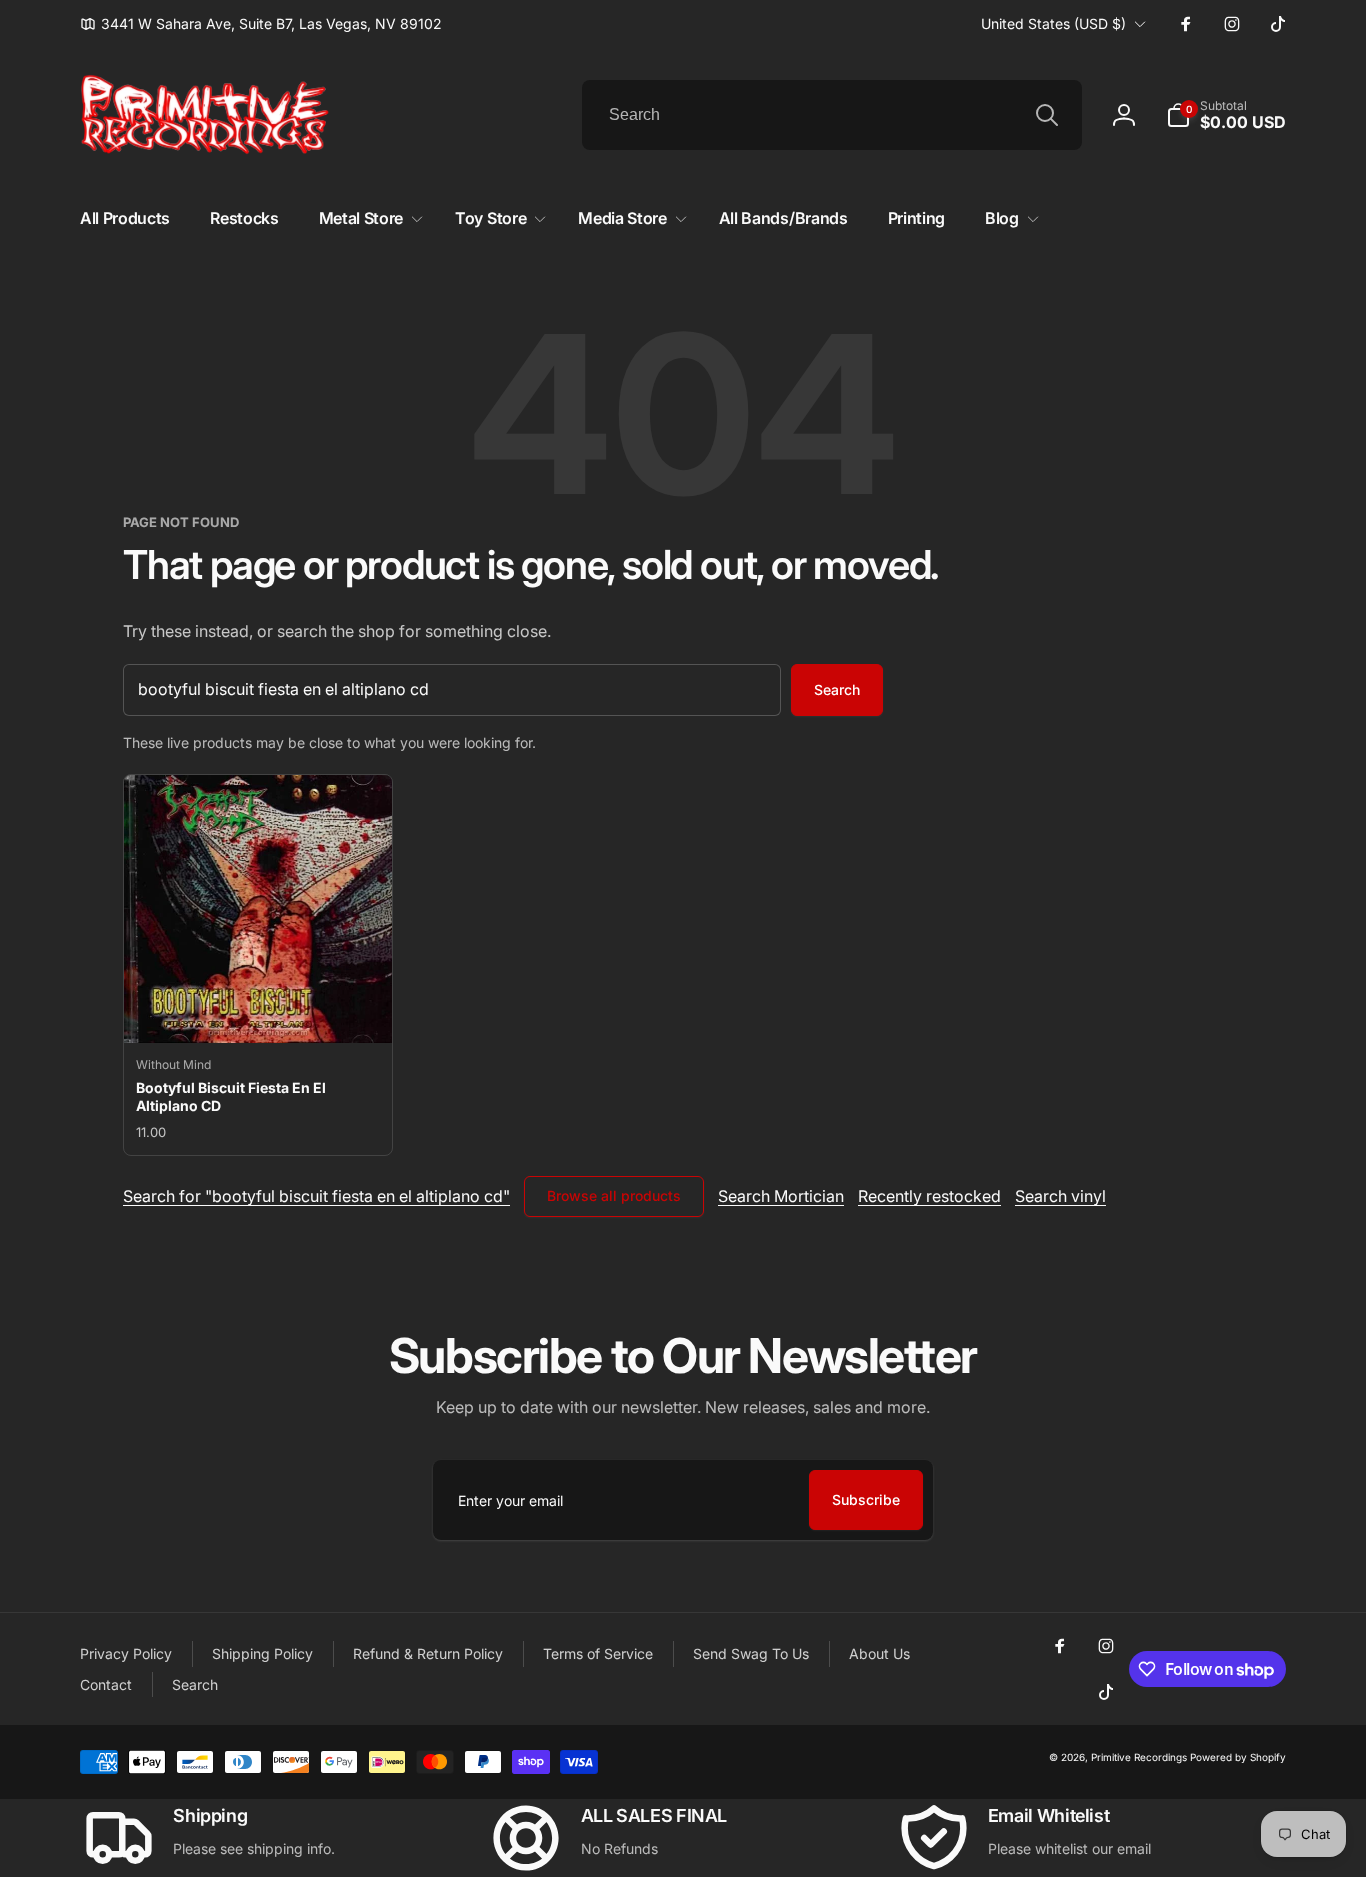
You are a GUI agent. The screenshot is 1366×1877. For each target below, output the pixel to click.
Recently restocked (929, 1196)
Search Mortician (781, 1196)
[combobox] (832, 115)
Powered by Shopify (1238, 1757)
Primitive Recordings (1139, 1757)
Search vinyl (1060, 1196)
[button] (1226, 115)
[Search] (1047, 115)
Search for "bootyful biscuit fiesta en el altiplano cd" (316, 1196)
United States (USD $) (1053, 23)
